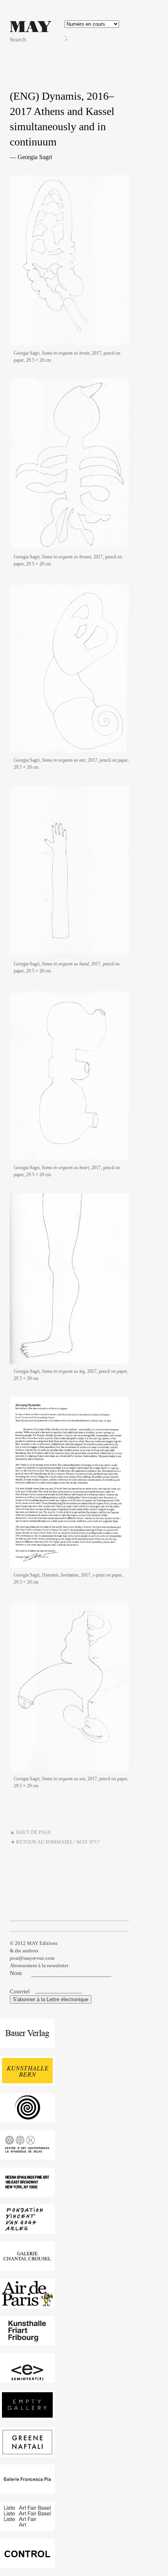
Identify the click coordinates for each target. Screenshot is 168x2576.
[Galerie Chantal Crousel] (27, 2267)
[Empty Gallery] (27, 2415)
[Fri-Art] (27, 2341)
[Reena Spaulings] (27, 2193)
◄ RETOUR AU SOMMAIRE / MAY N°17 (55, 1842)
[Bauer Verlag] (27, 2044)
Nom (16, 1973)
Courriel (21, 1991)
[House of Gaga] (27, 2118)
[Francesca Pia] (27, 2490)
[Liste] (27, 2527)
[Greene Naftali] (27, 2453)
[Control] (27, 2564)
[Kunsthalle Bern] (27, 2081)
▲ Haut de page (30, 1832)
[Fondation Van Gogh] (27, 2230)
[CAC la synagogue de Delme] (27, 2155)
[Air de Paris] (27, 2304)
